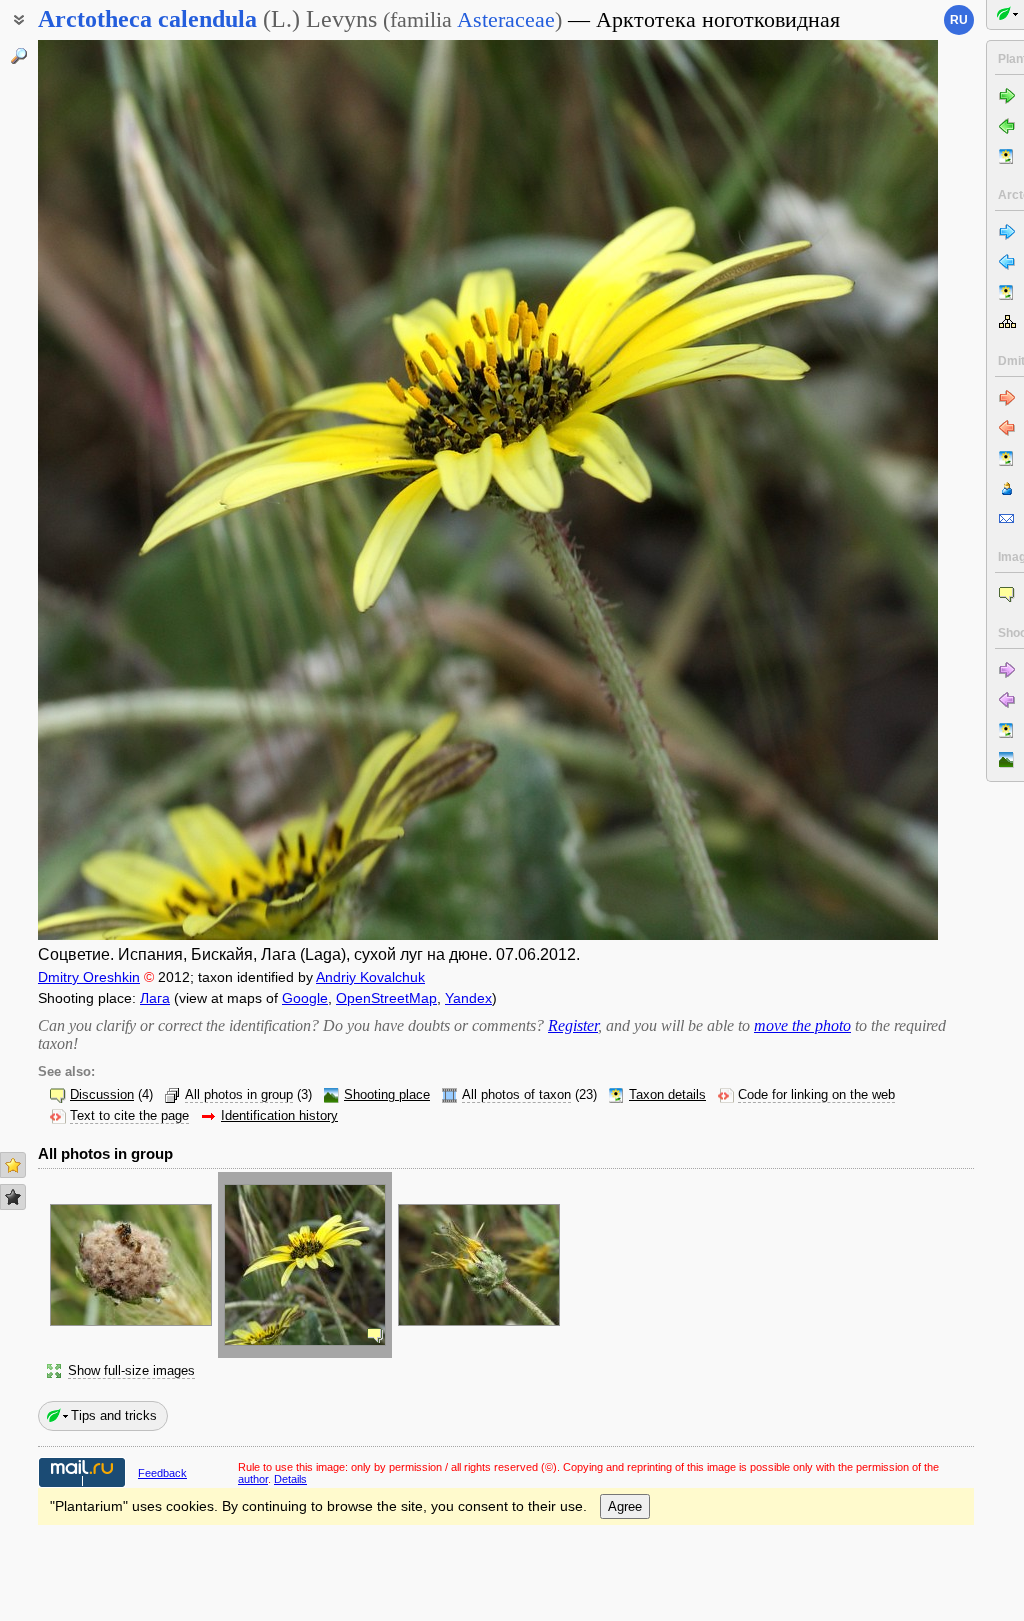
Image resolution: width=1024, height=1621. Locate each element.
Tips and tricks (114, 1415)
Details (290, 1479)
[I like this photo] (13, 1165)
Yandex (468, 998)
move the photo (802, 1025)
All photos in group (239, 1095)
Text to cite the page (129, 1116)
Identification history (279, 1116)
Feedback (162, 1473)
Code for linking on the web (816, 1095)
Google (305, 998)
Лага (155, 998)
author (253, 1479)
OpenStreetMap (386, 998)
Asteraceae (506, 19)
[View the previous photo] (133, 490)
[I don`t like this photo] (13, 1197)
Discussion (102, 1095)
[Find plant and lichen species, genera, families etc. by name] (19, 56)
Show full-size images (131, 1371)
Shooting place (387, 1095)
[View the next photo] (843, 490)
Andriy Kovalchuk (370, 977)
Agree (625, 1506)
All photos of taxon (516, 1095)
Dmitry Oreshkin (89, 977)
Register (573, 1025)
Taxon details (667, 1095)
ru (959, 20)
